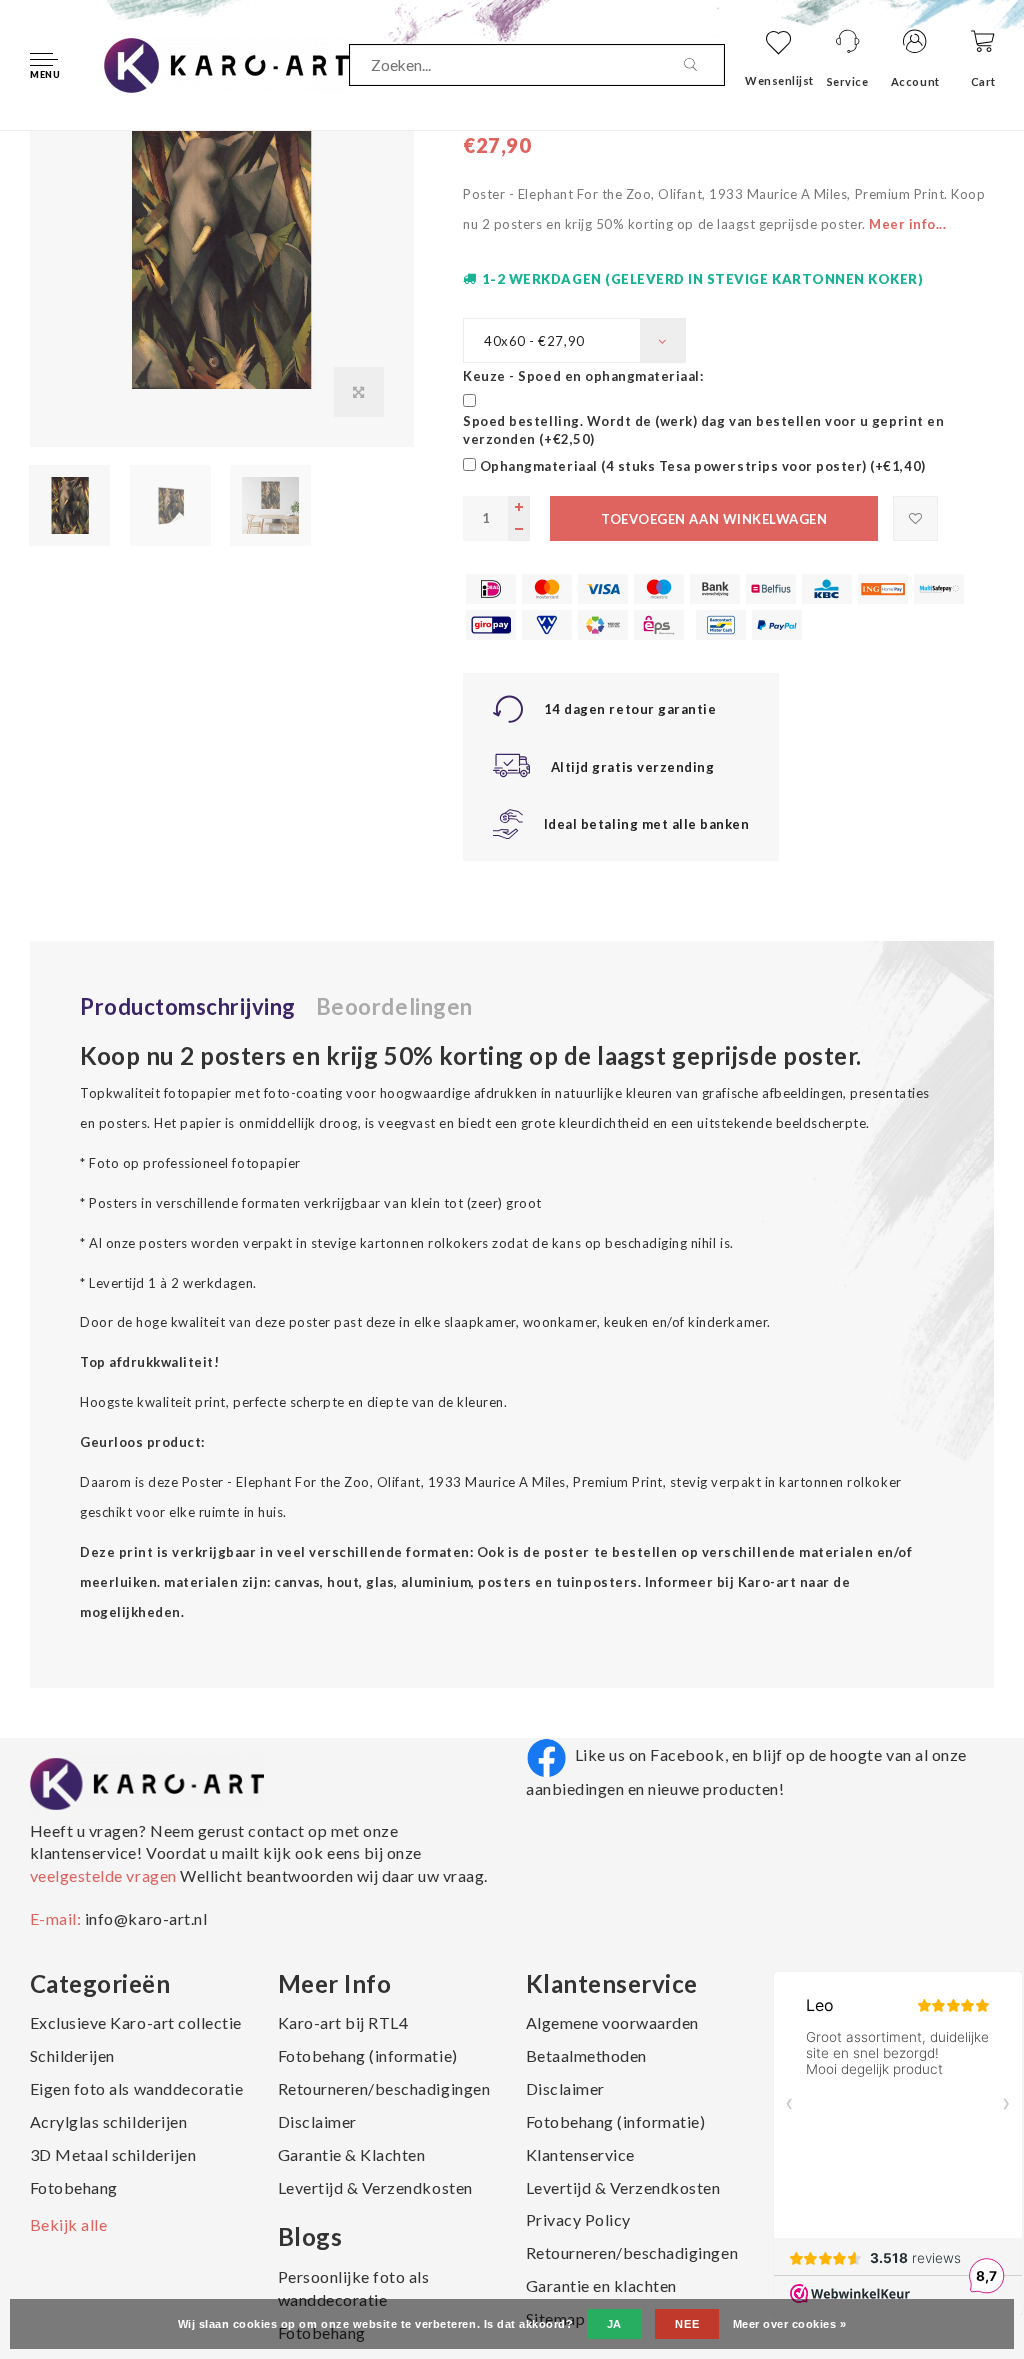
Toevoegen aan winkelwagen (714, 519)
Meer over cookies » (790, 2324)
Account (915, 81)
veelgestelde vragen (105, 1875)
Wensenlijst (779, 80)
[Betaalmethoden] (491, 589)
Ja (614, 2324)
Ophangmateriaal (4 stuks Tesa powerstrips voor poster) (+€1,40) (703, 466)
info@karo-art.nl (146, 1918)
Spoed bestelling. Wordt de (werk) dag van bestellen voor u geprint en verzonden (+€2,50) (703, 430)
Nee (687, 2324)
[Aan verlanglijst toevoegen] (915, 518)
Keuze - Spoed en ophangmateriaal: (583, 376)
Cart (983, 81)
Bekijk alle (69, 2224)
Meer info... (907, 224)
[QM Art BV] (226, 63)
